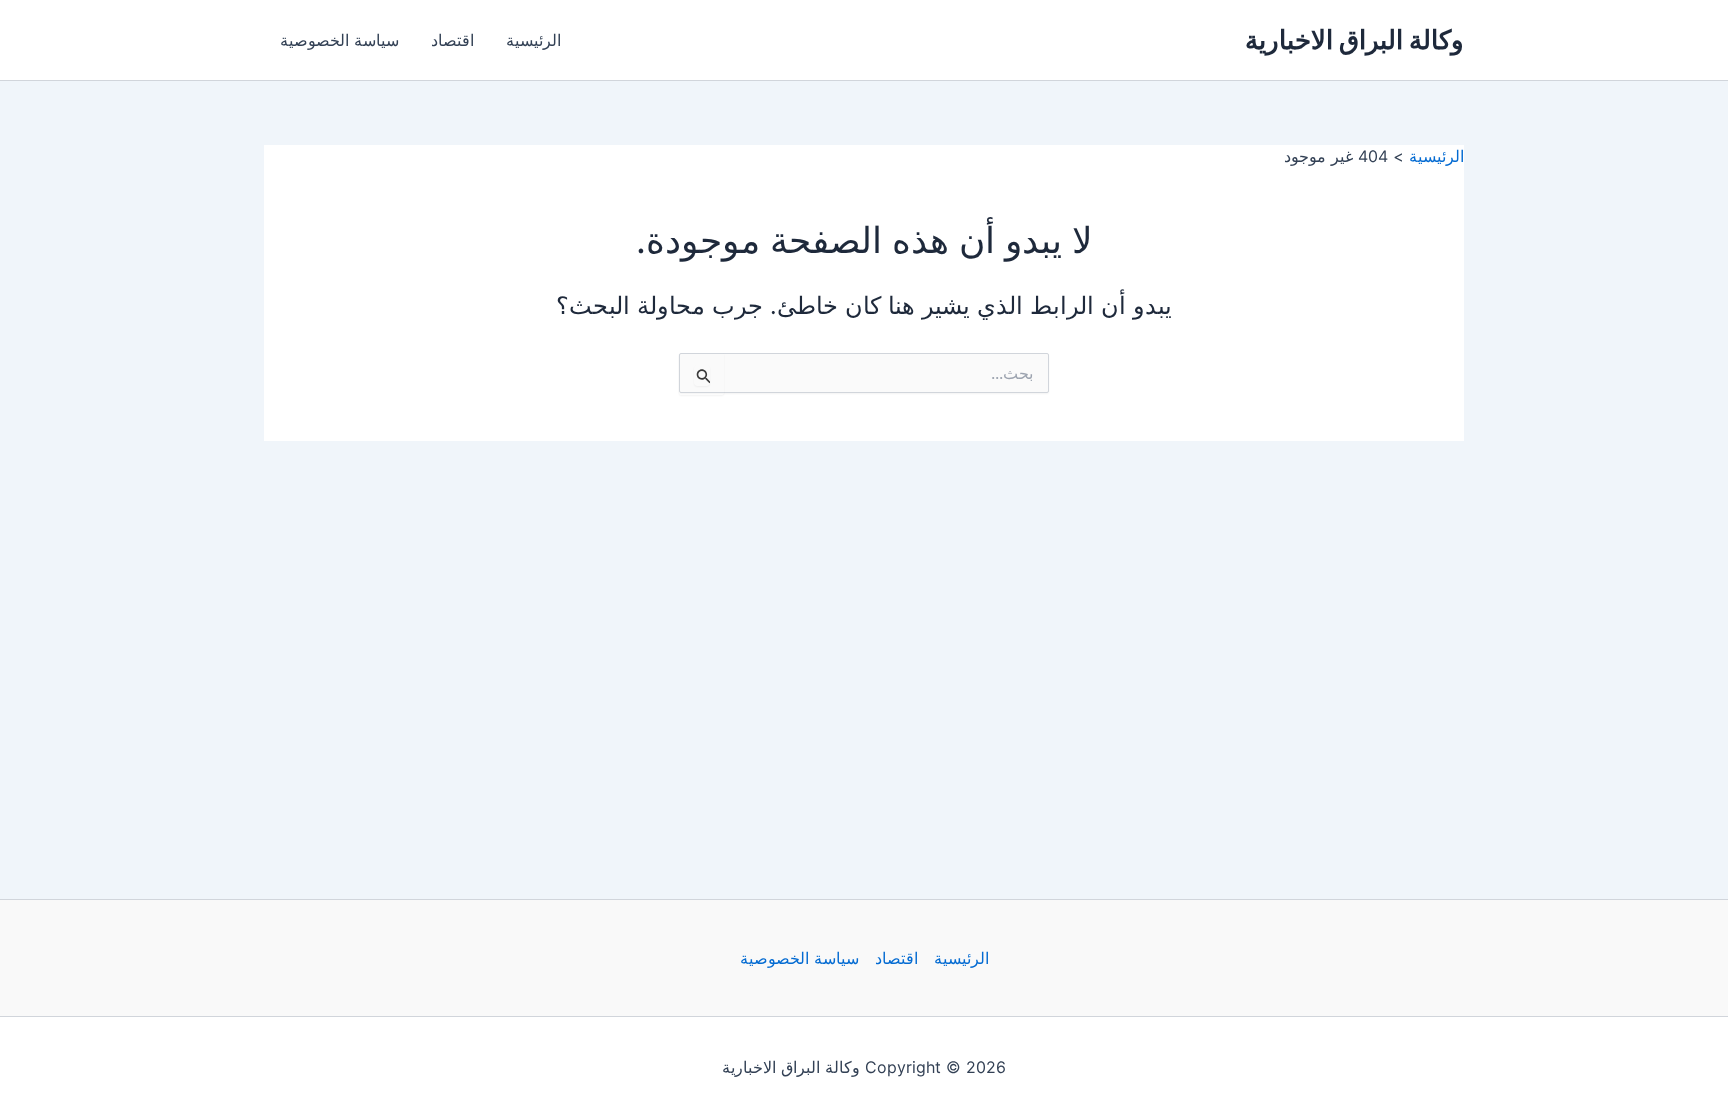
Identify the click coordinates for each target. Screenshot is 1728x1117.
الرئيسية (533, 40)
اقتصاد (452, 40)
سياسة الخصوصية (339, 40)
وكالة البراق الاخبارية (1354, 39)
